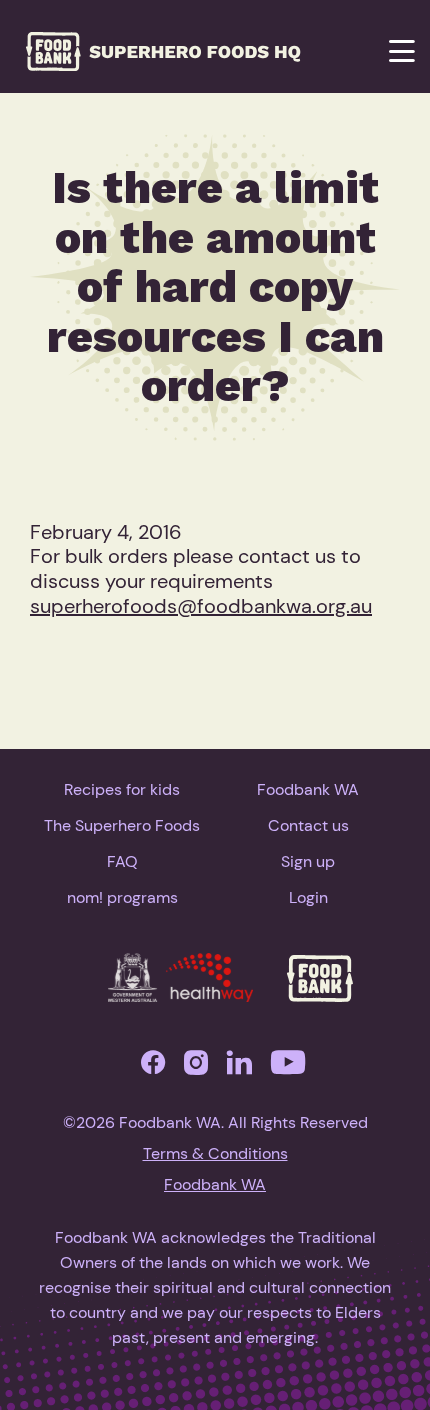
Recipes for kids (122, 789)
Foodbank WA (308, 789)
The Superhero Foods (122, 825)
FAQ (122, 861)
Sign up (308, 861)
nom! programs (122, 897)
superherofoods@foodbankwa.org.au (201, 606)
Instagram (196, 1067)
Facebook (153, 1067)
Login (308, 897)
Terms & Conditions (215, 1153)
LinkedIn (239, 1067)
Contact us (308, 825)
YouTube (288, 1067)
